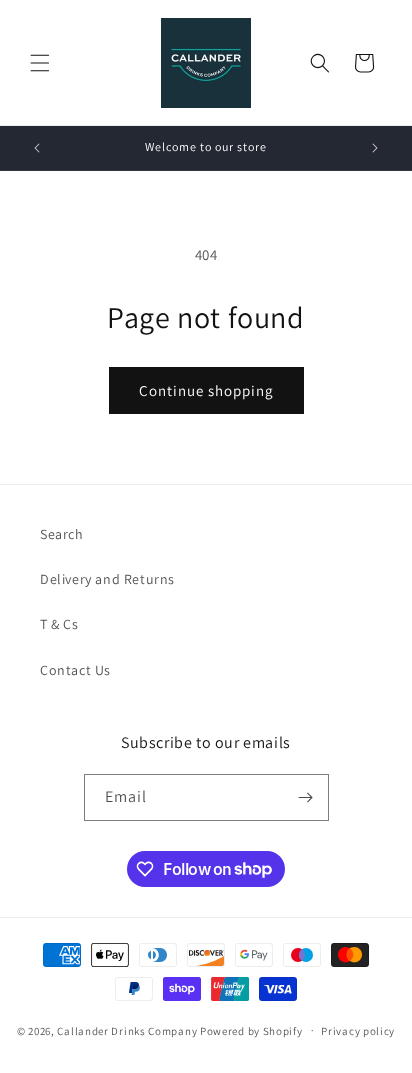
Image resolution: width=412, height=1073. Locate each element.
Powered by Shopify (251, 1030)
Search (62, 534)
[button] (40, 63)
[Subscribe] (306, 797)
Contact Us (75, 670)
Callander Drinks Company (127, 1030)
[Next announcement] (375, 148)
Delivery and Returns (107, 579)
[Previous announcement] (37, 148)
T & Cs (59, 624)
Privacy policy (358, 1031)
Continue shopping (206, 390)
